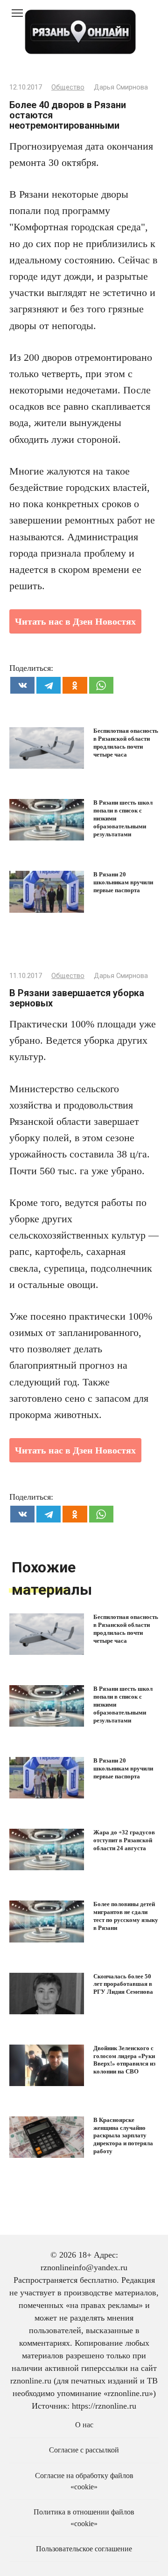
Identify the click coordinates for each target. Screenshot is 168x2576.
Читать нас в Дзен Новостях (75, 621)
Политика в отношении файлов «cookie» (84, 2518)
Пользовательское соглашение (84, 2549)
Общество (68, 87)
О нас (84, 2425)
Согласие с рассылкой (84, 2450)
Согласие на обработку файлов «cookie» (84, 2481)
